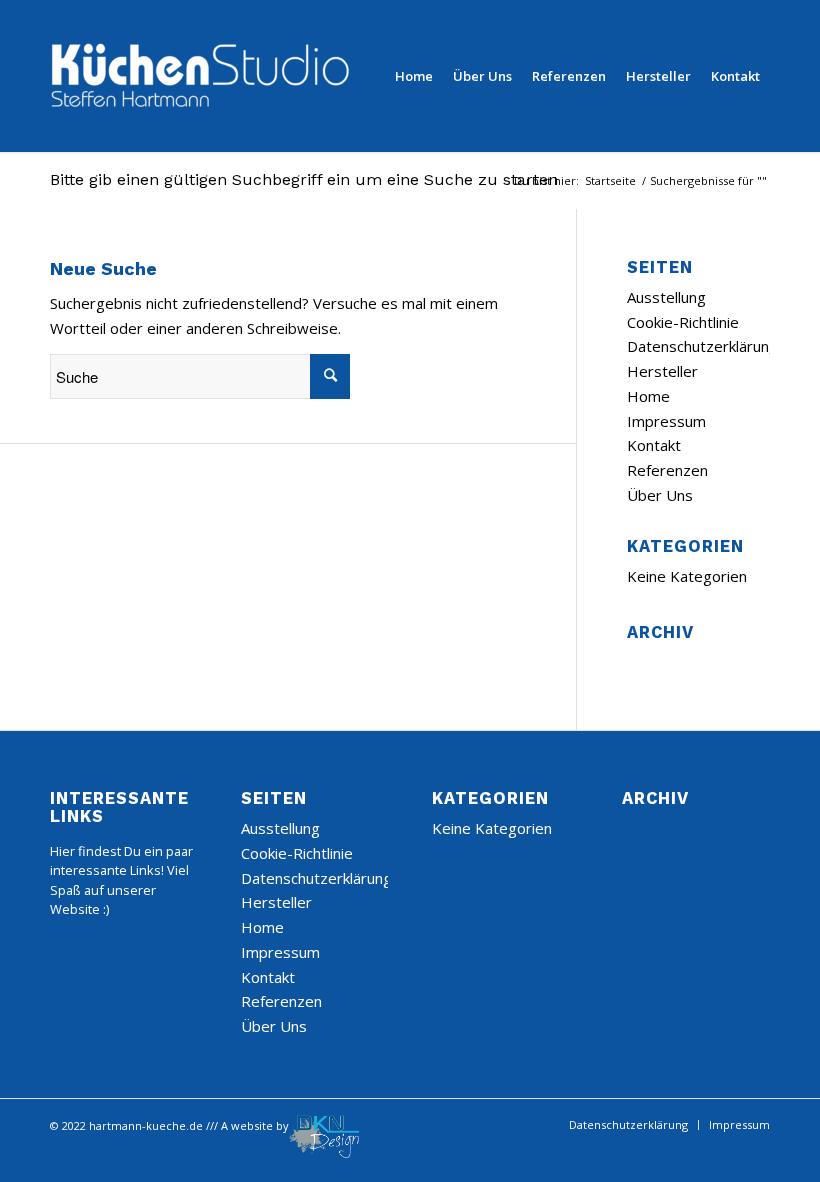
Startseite (610, 180)
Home (648, 396)
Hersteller (662, 371)
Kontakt (654, 445)
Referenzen (667, 470)
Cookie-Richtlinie (683, 322)
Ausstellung (666, 297)
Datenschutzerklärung (702, 346)
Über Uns (660, 495)
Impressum (666, 421)
